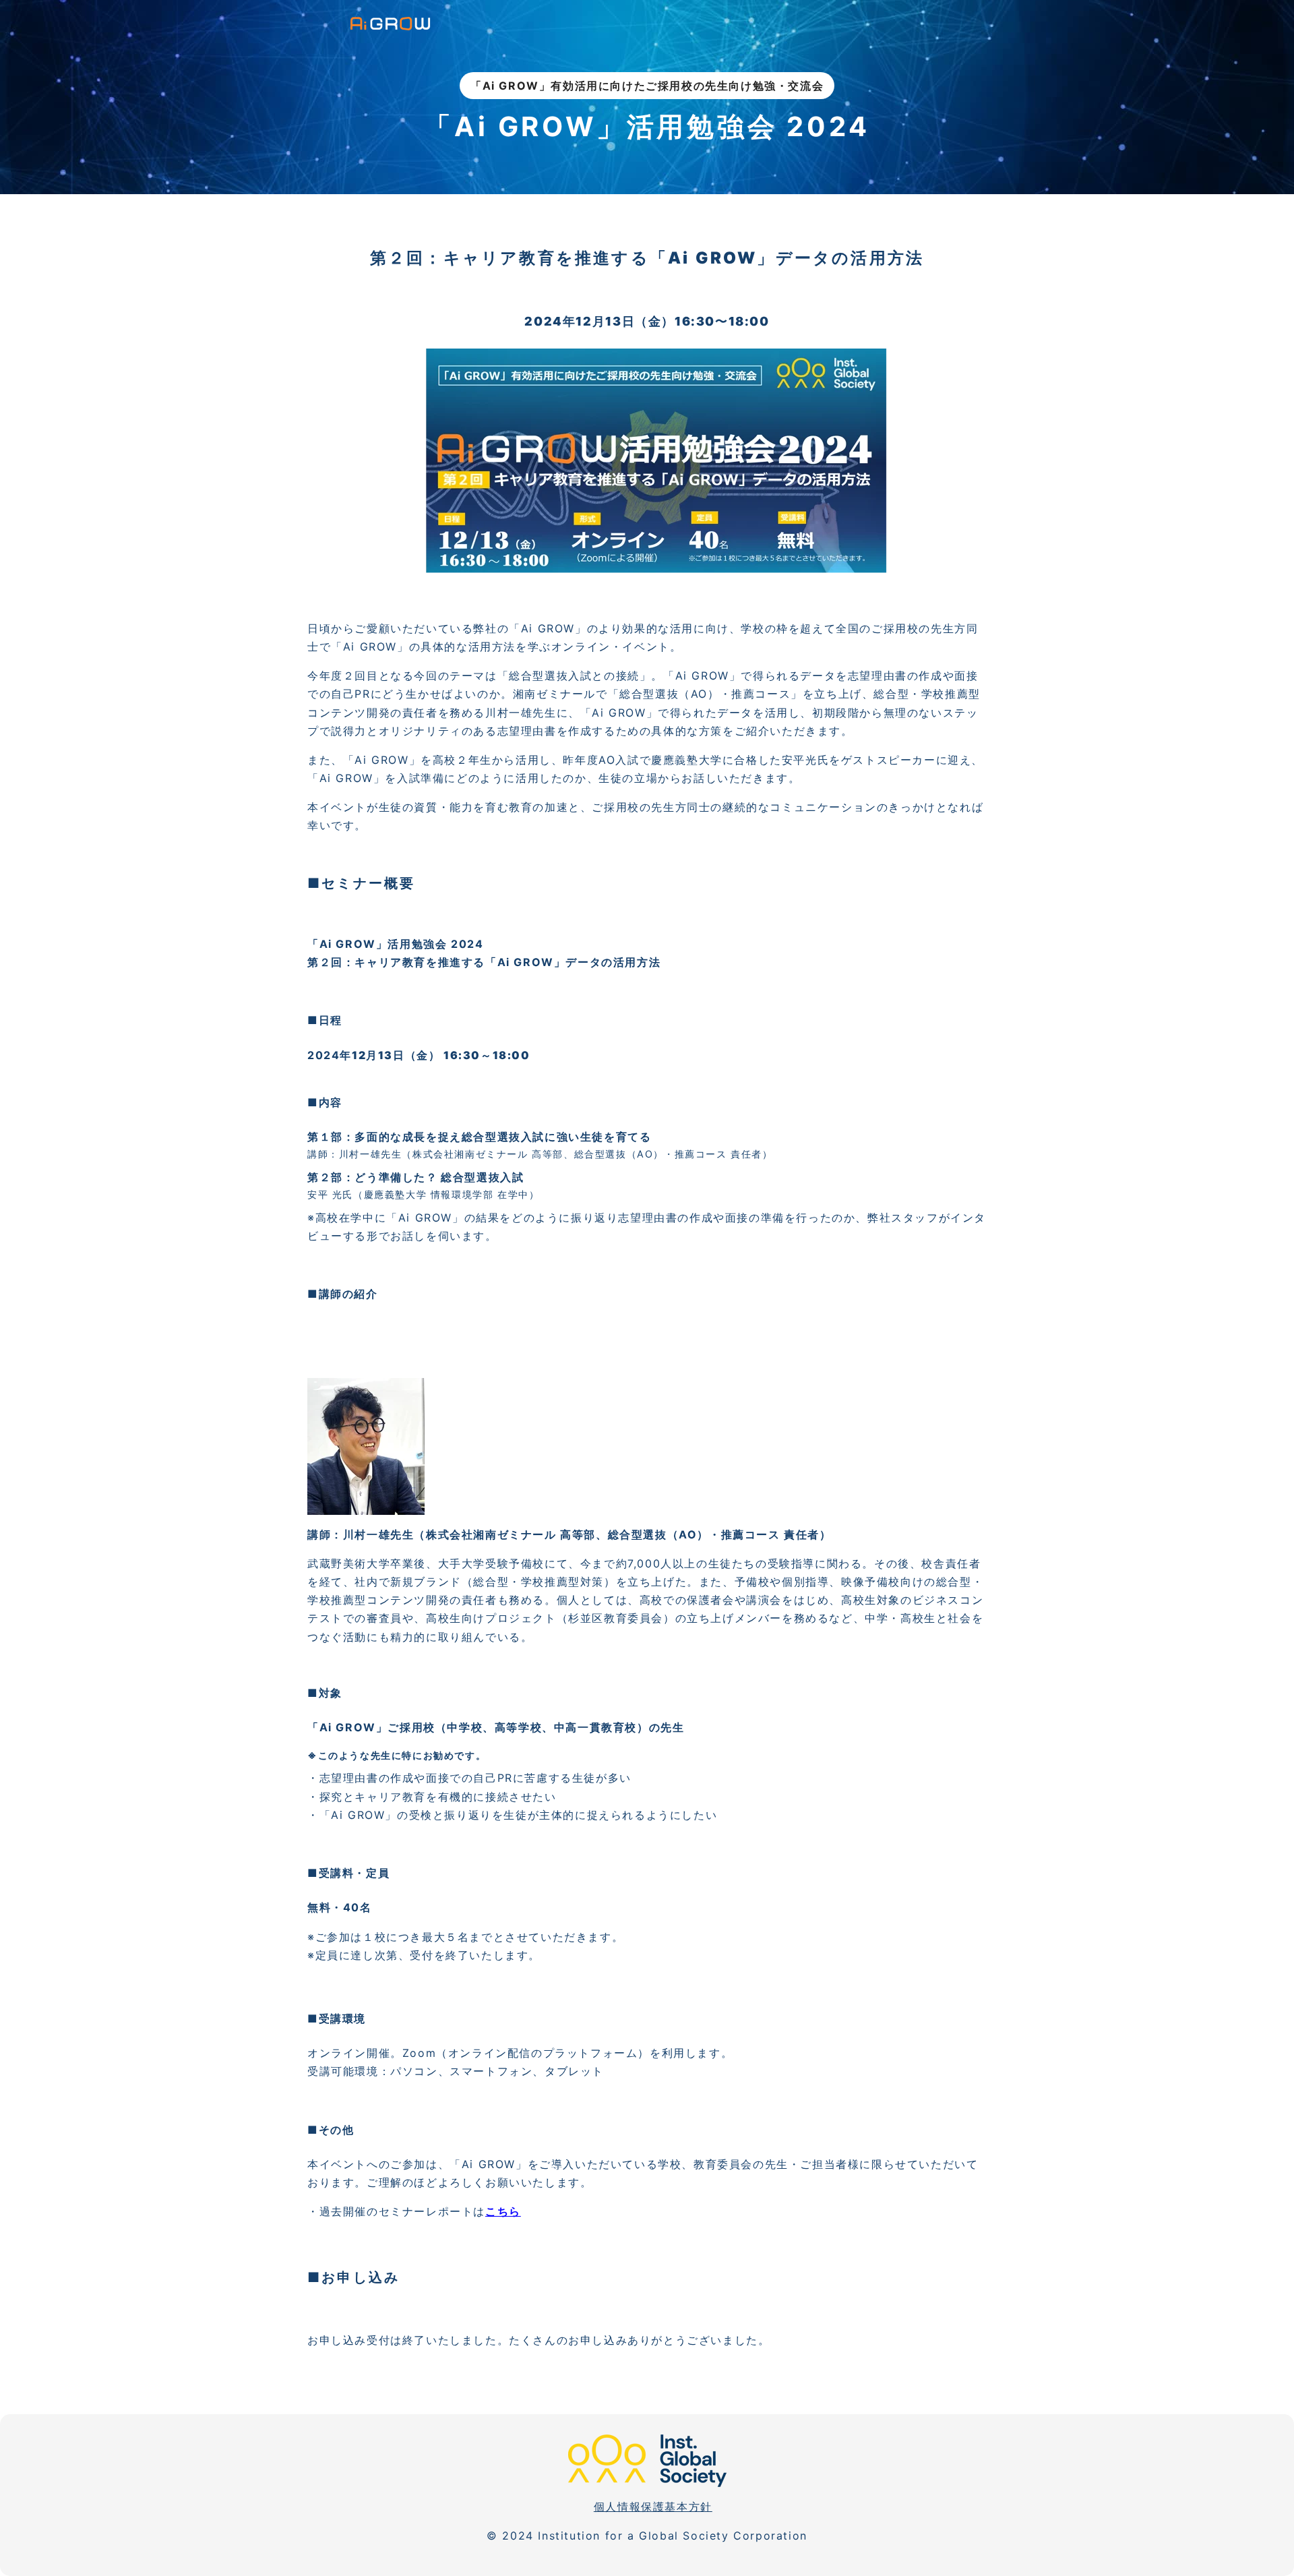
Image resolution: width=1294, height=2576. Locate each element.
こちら (503, 2211)
